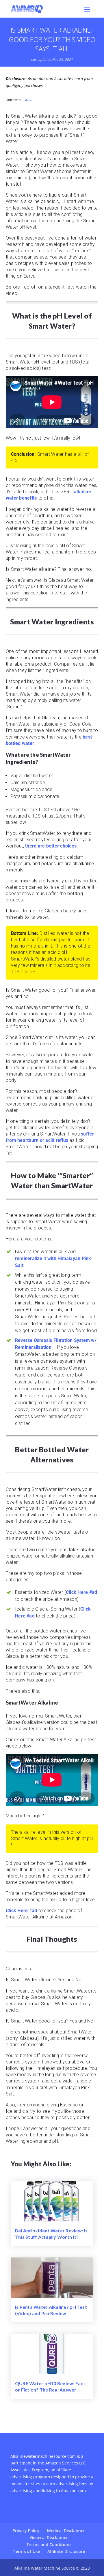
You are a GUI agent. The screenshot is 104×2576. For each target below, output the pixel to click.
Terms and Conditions (49, 2544)
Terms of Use (26, 2551)
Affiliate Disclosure (66, 2551)
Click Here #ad (82, 1592)
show (28, 100)
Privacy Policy (26, 2531)
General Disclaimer (49, 2538)
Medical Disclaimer (66, 2531)
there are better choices (51, 846)
